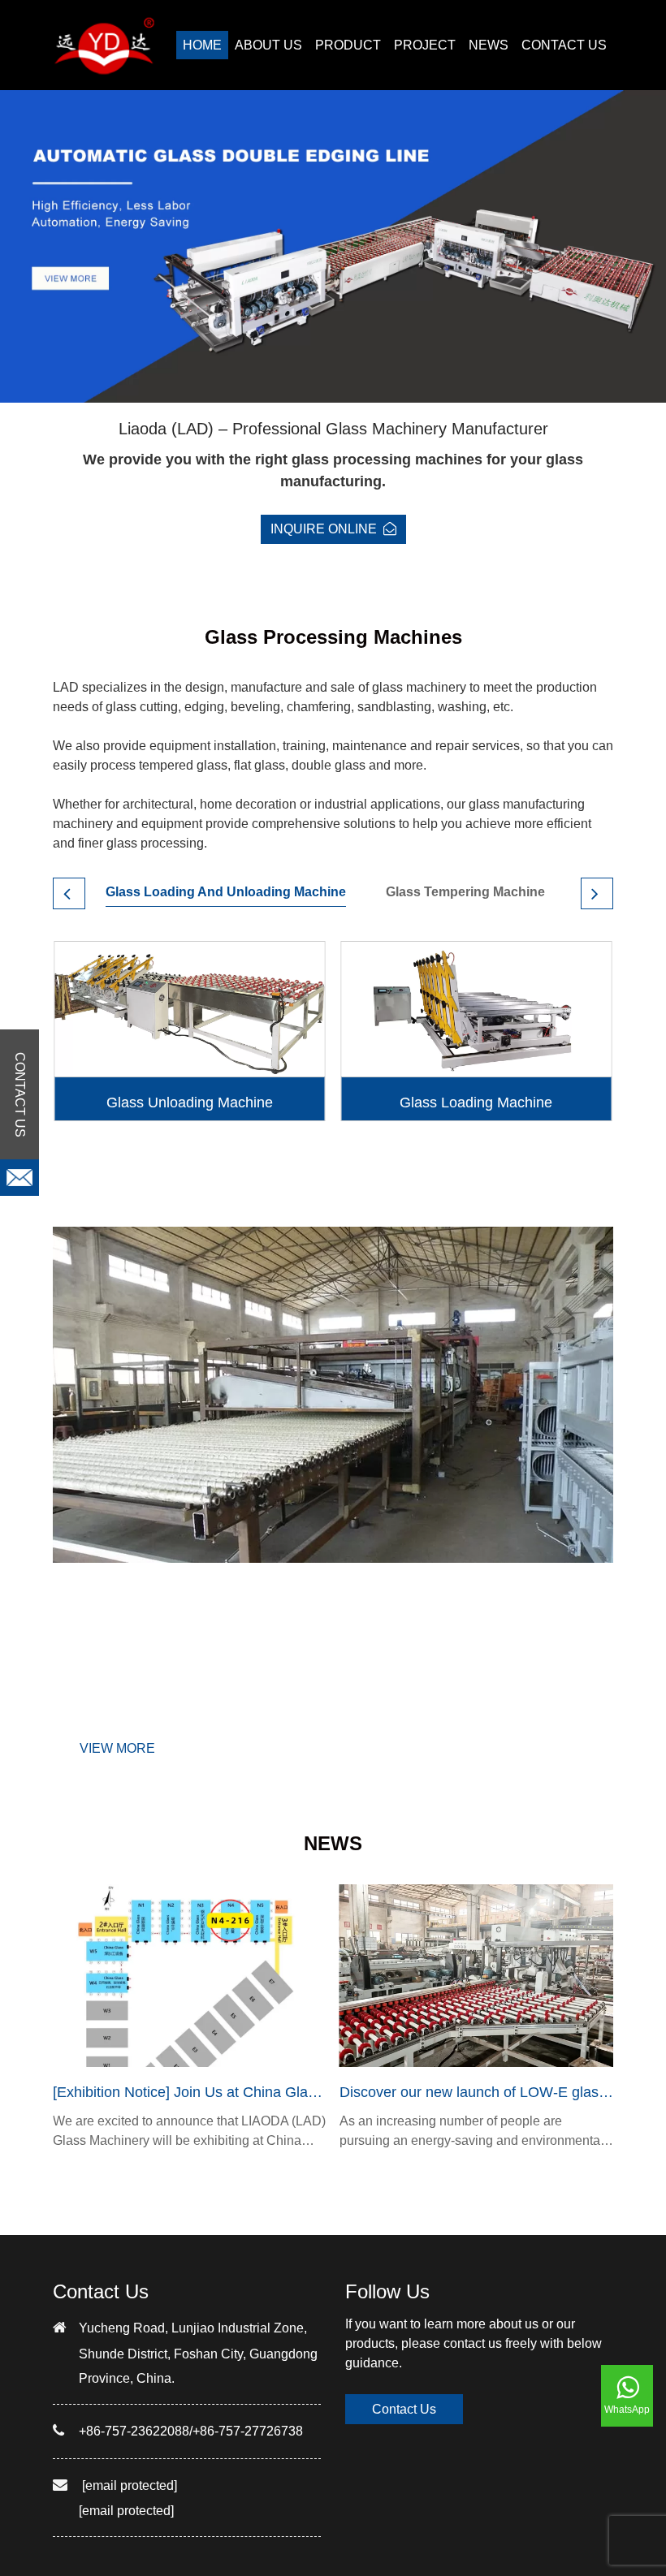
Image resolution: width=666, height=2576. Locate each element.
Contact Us (404, 2409)
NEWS (489, 45)
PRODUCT (348, 45)
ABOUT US (268, 45)
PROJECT (425, 45)
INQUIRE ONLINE (324, 529)
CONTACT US (564, 45)
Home (202, 45)
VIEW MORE (117, 1748)
